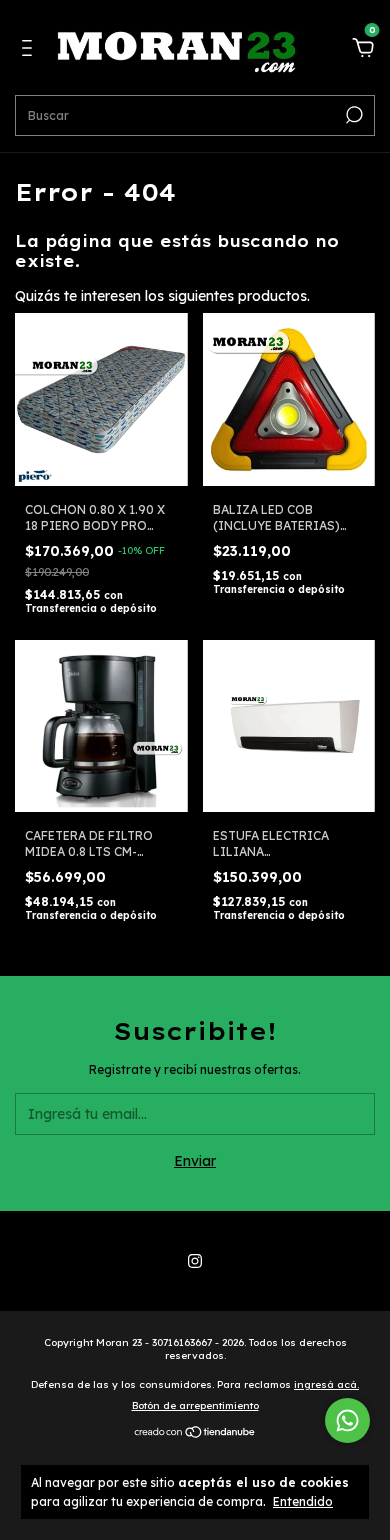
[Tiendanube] (195, 1434)
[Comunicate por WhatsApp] (347, 1420)
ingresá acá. (326, 1384)
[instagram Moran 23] (195, 1261)
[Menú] (30, 51)
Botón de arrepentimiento (195, 1405)
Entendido (303, 1501)
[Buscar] (352, 115)
